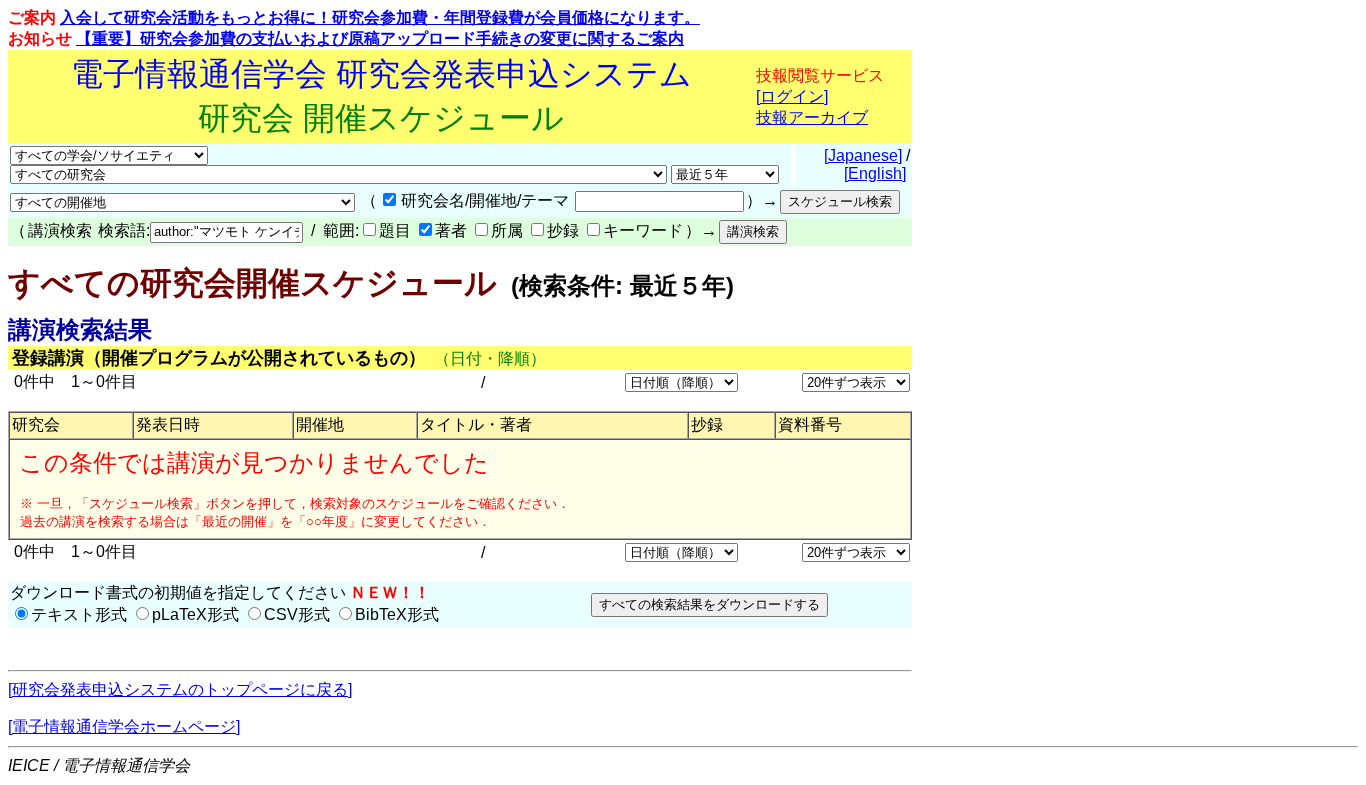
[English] (875, 173)
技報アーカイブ (812, 117)
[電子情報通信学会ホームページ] (124, 726)
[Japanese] (863, 155)
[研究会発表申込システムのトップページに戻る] (180, 689)
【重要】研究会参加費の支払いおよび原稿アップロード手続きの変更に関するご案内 (380, 38)
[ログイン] (792, 96)
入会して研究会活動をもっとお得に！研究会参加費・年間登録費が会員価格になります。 (380, 17)
